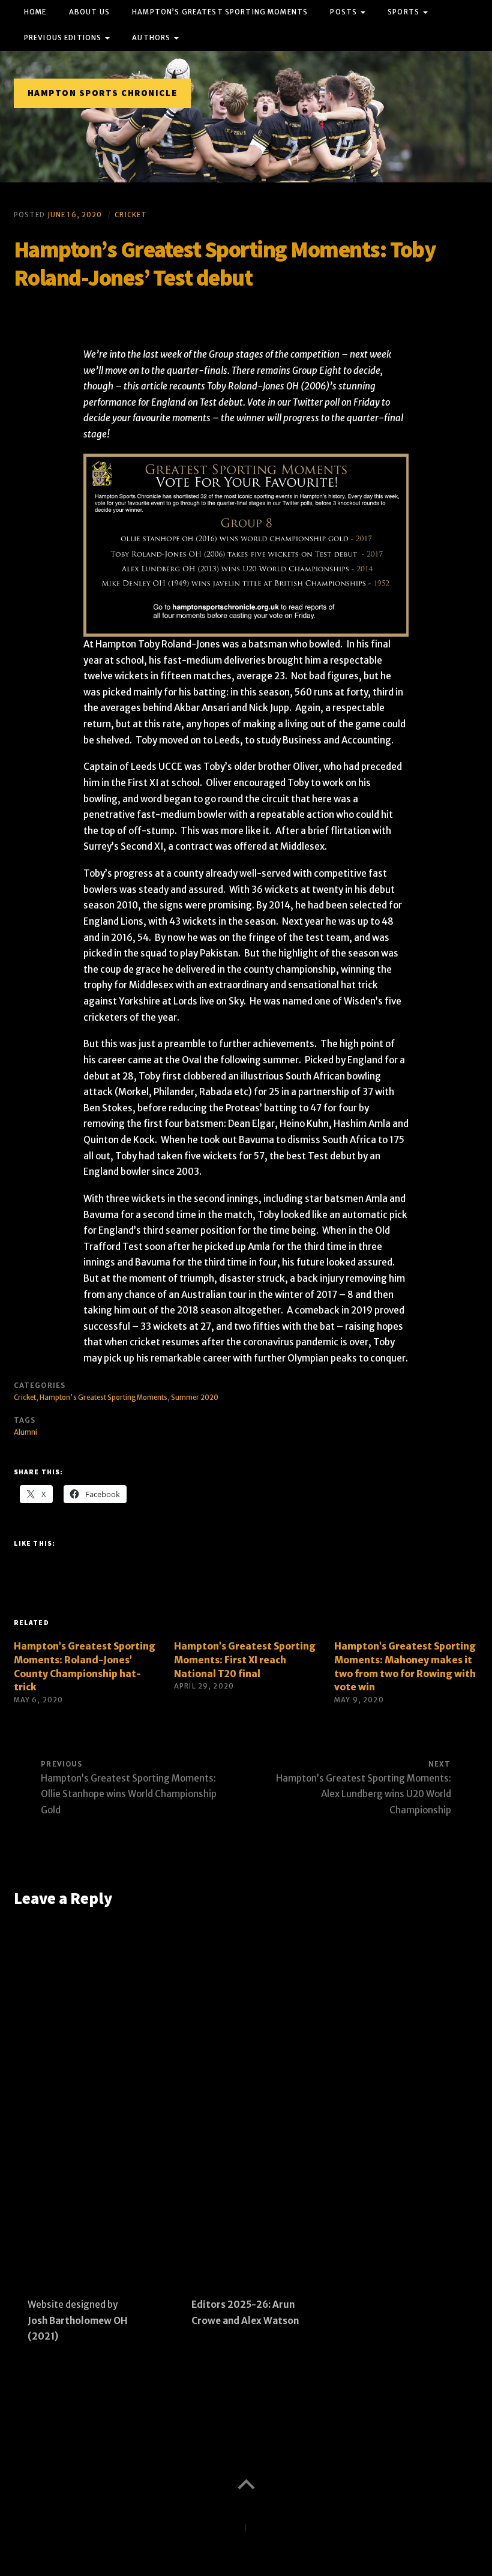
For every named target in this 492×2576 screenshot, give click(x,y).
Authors (151, 38)
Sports (403, 12)
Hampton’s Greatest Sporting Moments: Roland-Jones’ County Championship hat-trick (85, 1667)
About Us (89, 12)
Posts (343, 12)
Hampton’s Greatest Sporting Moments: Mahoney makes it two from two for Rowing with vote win (405, 1667)
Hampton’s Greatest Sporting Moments (220, 12)
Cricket (131, 215)
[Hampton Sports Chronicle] (246, 116)
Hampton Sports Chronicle (102, 93)
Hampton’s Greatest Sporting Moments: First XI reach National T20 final (245, 1660)
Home (35, 12)
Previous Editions (63, 38)
